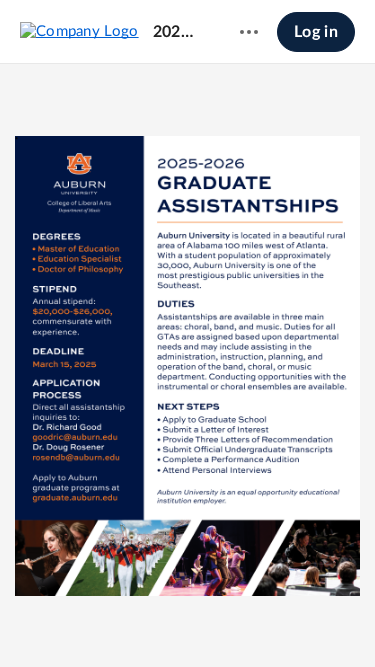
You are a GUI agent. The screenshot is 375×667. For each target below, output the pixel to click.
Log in (316, 32)
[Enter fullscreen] (261, 618)
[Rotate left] (225, 618)
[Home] (79, 31)
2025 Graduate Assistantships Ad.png (177, 32)
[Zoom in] (185, 618)
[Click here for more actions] (249, 32)
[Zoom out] (117, 618)
